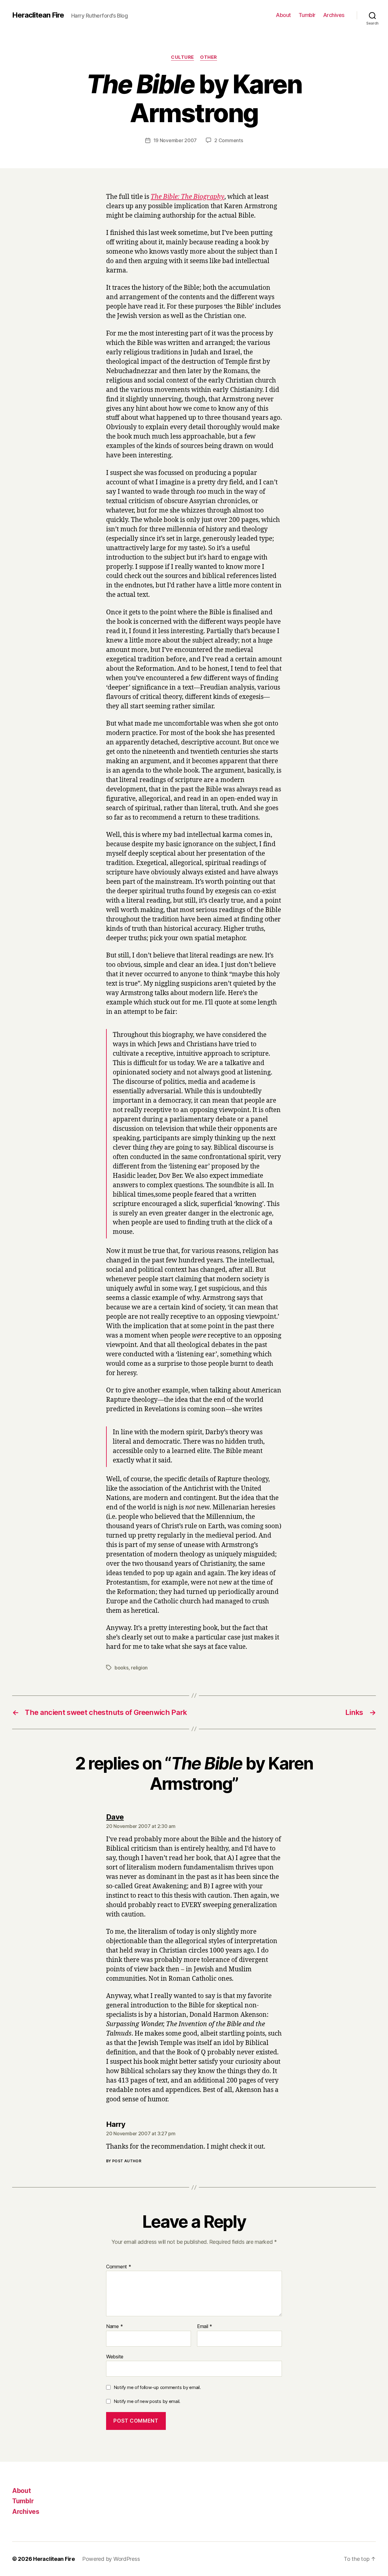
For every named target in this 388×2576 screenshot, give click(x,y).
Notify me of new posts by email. (147, 2401)
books (122, 1668)
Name (114, 2327)
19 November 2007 (175, 140)
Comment (119, 2267)
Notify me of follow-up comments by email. (157, 2387)
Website (115, 2356)
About (283, 15)
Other (209, 57)
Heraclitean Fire (38, 15)
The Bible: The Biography (187, 197)
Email (205, 2327)
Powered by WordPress (111, 2559)
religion (139, 1668)
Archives (334, 15)
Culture (182, 57)
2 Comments (229, 140)
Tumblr (307, 15)
